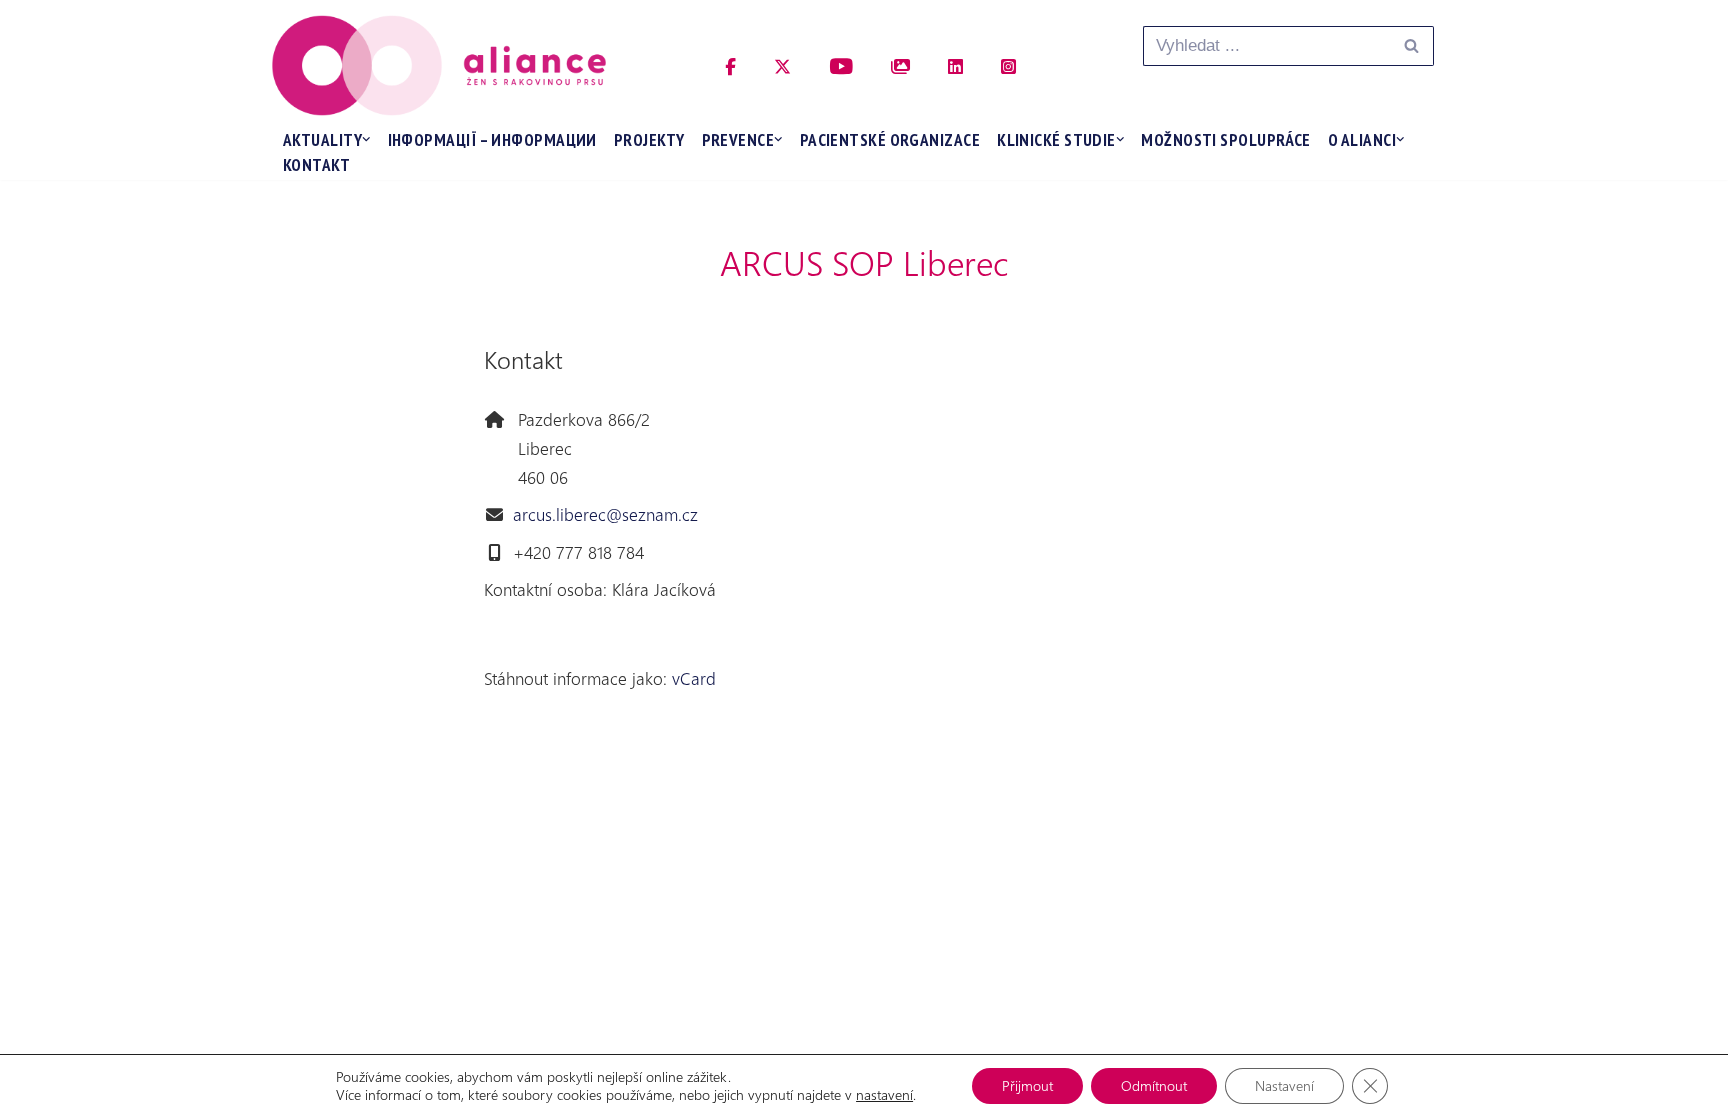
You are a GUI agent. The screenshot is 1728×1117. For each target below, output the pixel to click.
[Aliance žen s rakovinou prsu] (439, 65)
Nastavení (1284, 1085)
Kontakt (316, 165)
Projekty (649, 140)
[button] (366, 139)
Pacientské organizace (890, 140)
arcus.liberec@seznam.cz (605, 514)
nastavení (884, 1095)
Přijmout (1027, 1085)
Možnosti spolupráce (1226, 140)
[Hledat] (1411, 46)
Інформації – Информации (492, 140)
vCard (694, 678)
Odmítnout (1154, 1085)
